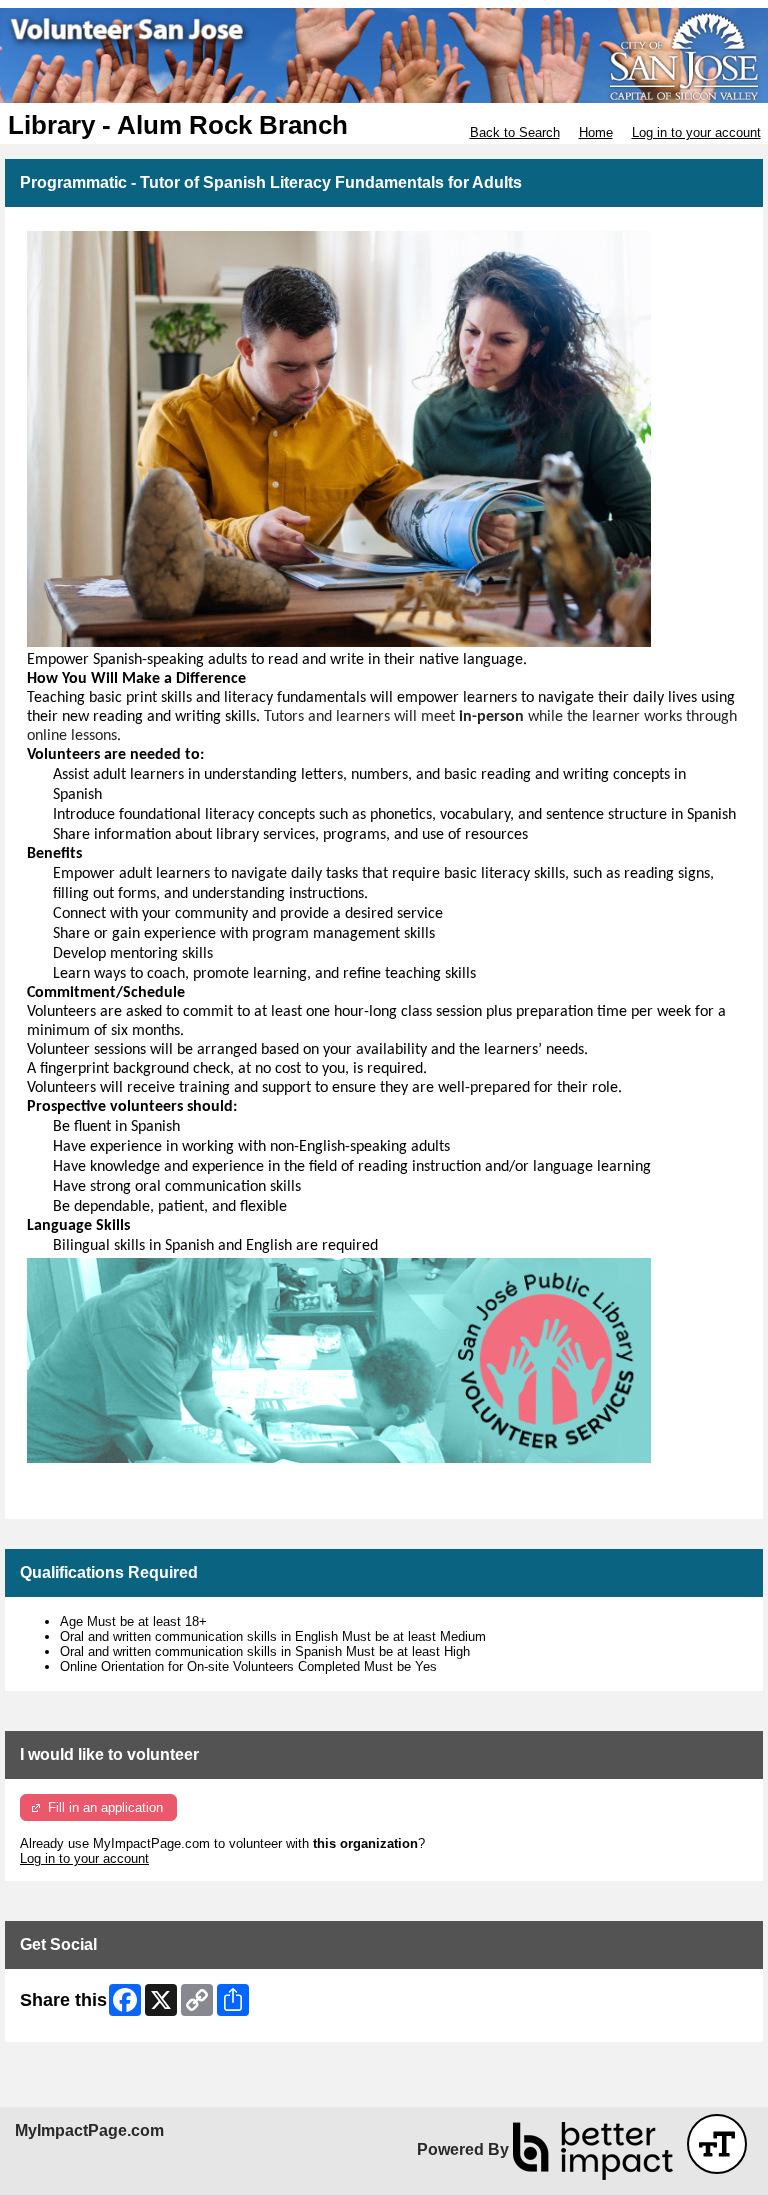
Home (596, 132)
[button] (717, 2144)
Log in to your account (696, 132)
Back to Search (515, 132)
